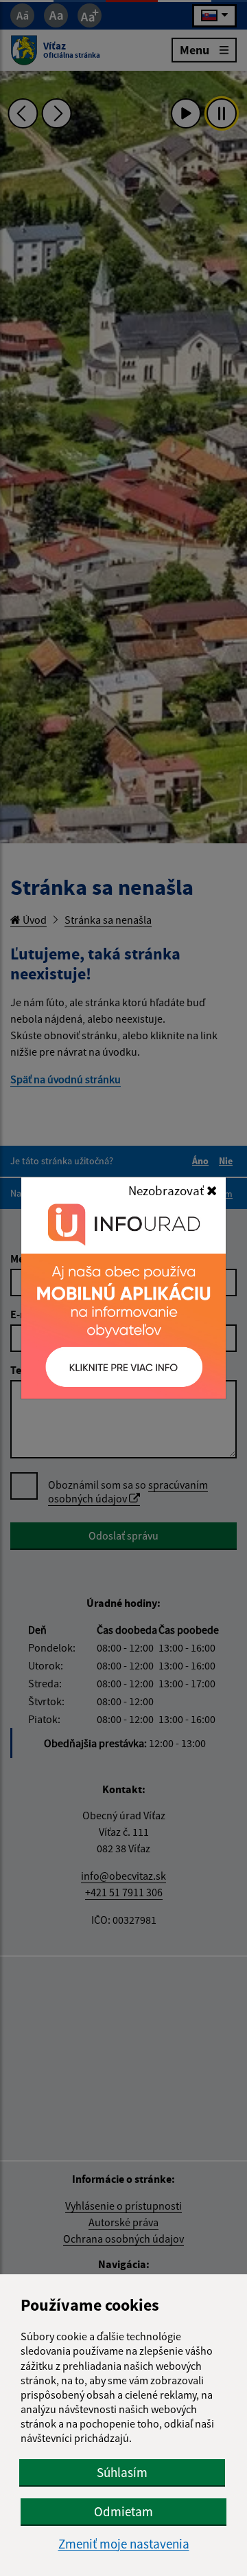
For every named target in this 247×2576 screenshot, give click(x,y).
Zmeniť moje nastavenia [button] (124, 2544)
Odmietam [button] (123, 2511)
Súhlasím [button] (122, 2472)
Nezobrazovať (167, 1190)
